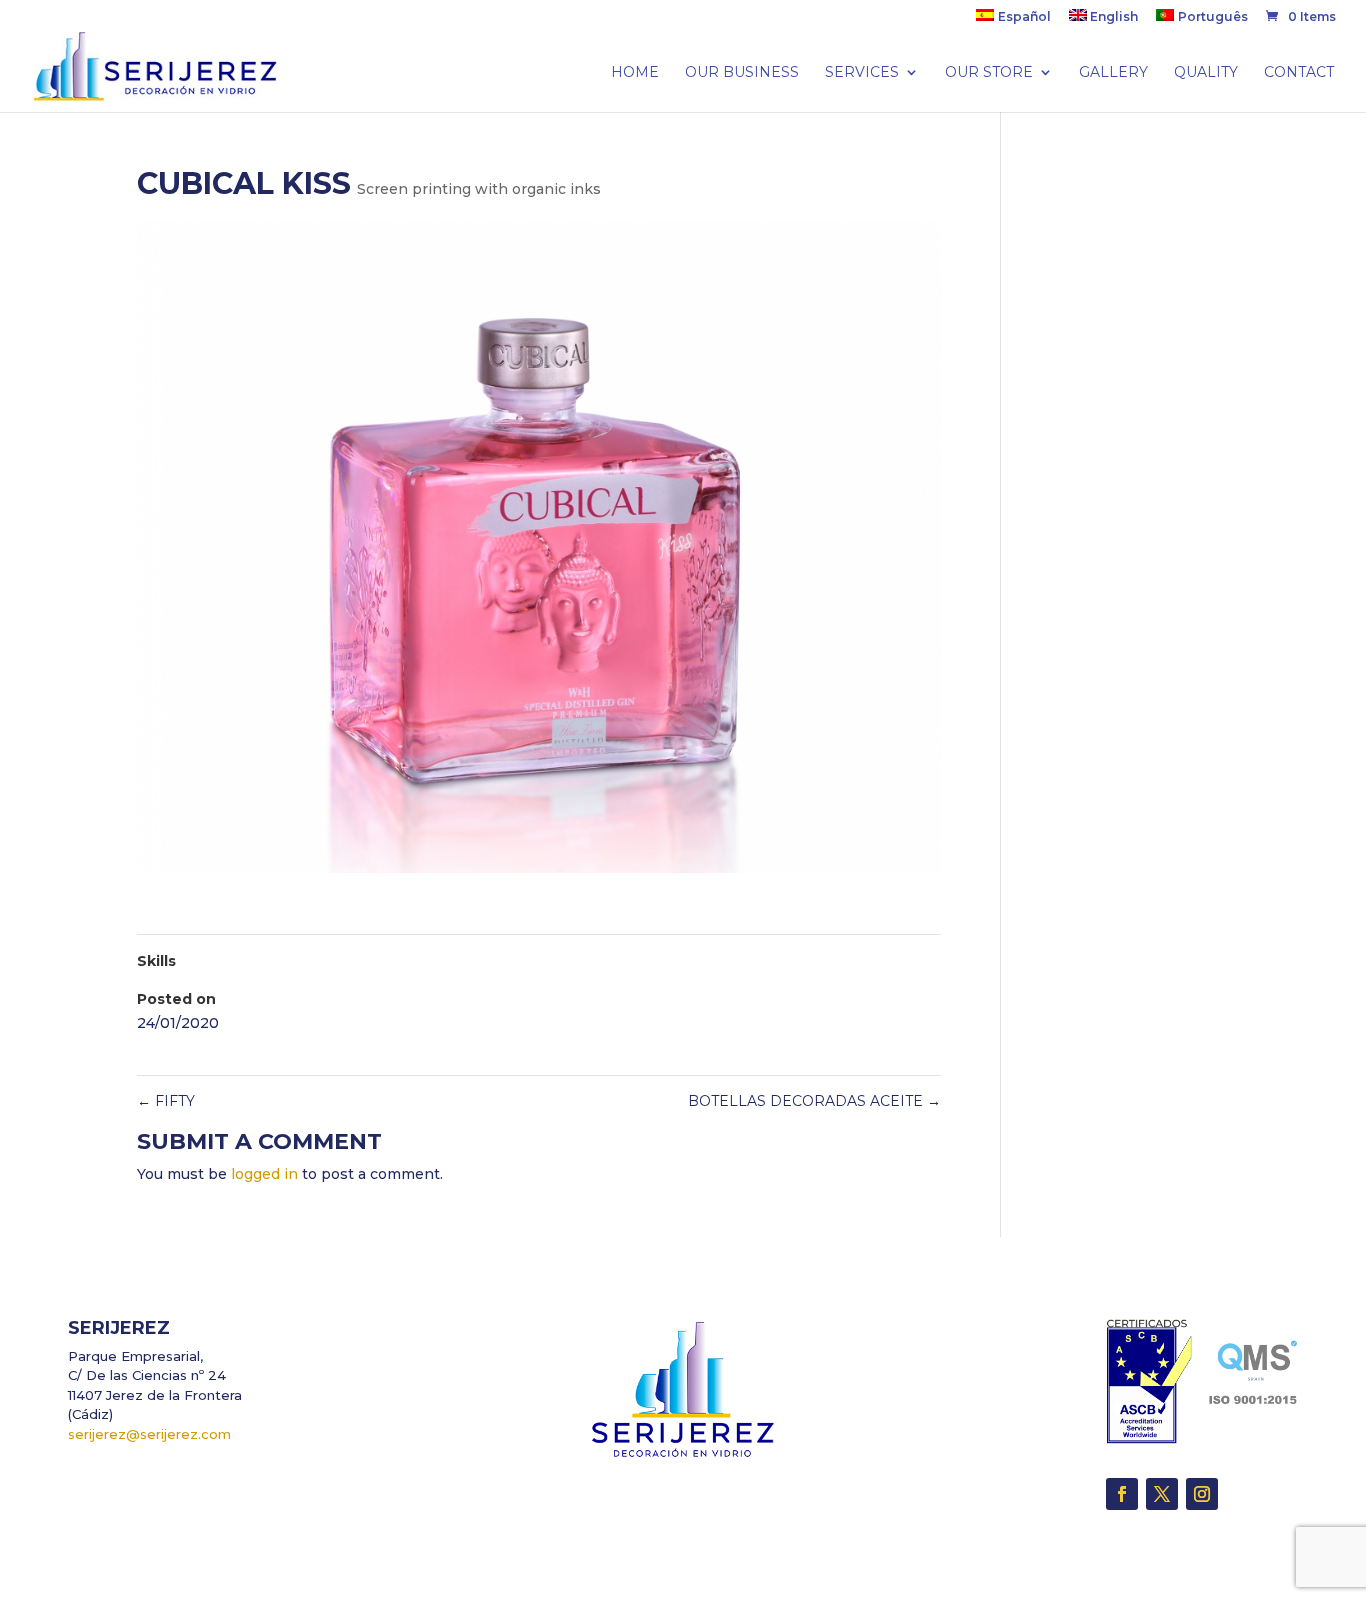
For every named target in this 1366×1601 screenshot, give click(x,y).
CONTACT (1299, 73)
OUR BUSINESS (742, 73)
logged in (264, 1174)
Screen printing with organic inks (479, 189)
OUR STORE (989, 73)
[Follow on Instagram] (1202, 1494)
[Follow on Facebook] (1122, 1494)
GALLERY (1113, 73)
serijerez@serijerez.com (149, 1434)
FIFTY (166, 1101)
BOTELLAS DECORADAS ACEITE (814, 1101)
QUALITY (1206, 73)
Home (635, 73)
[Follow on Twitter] (1162, 1494)
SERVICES (862, 73)
